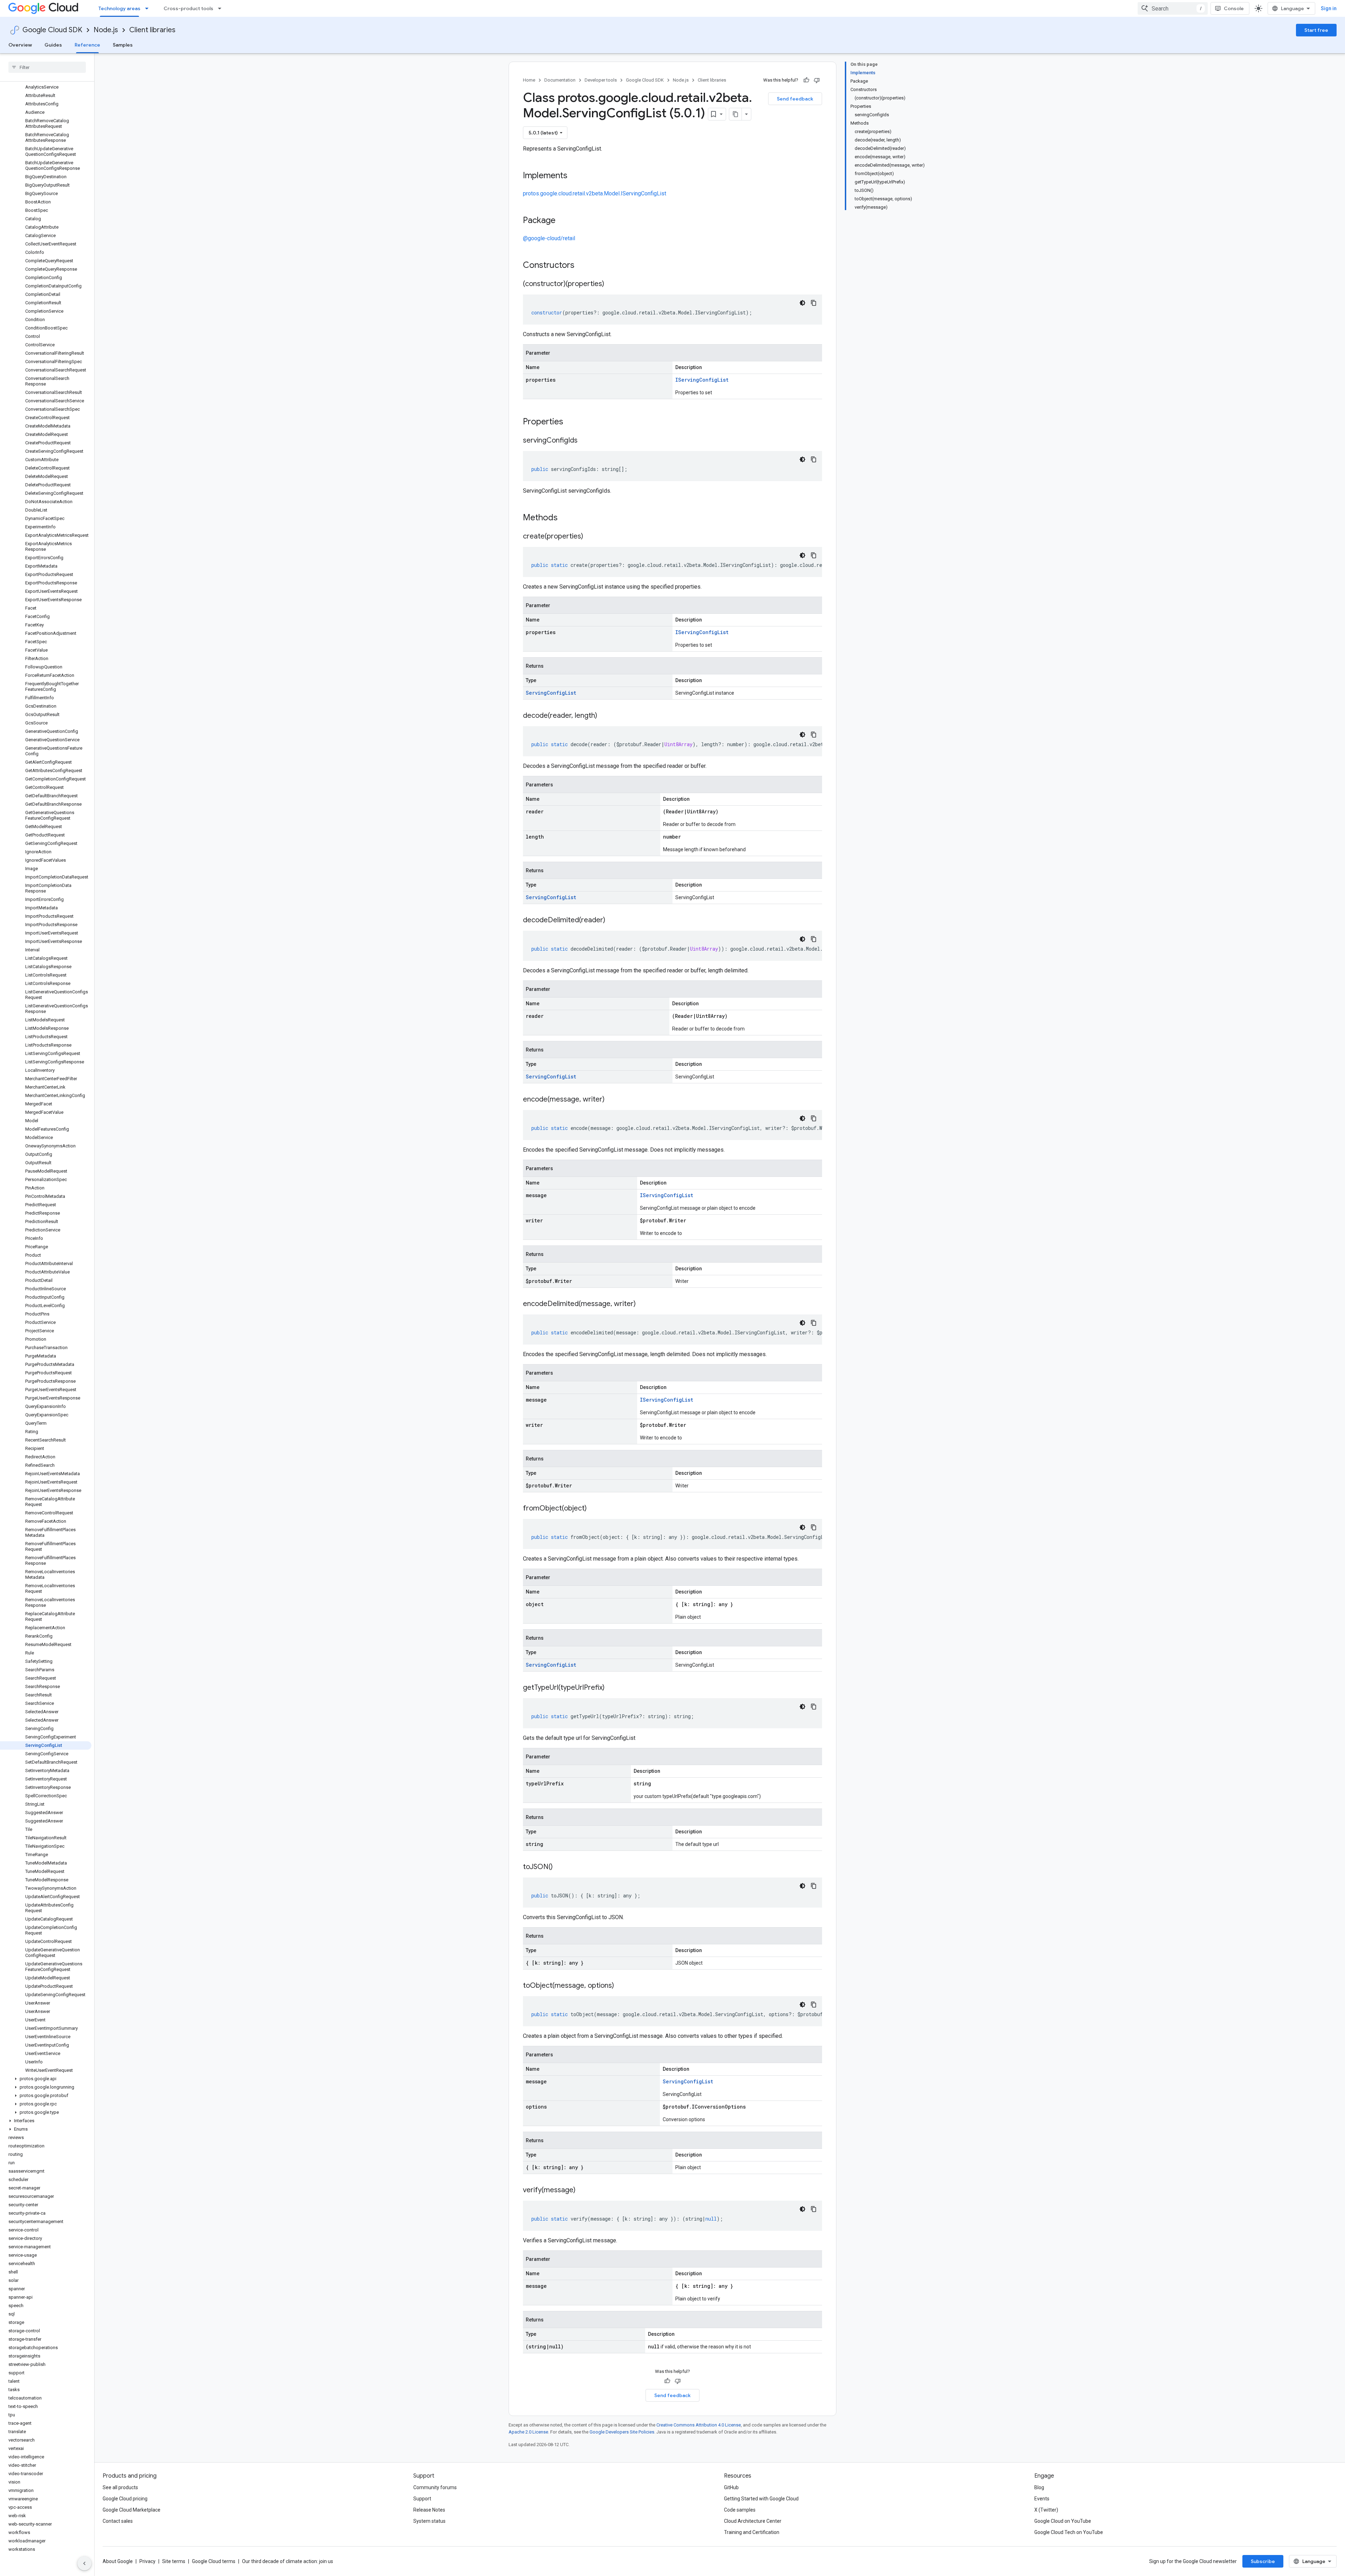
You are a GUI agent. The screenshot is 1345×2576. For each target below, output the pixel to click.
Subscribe (1263, 2561)
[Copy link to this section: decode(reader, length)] (604, 716)
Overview (20, 45)
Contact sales (118, 2521)
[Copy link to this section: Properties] (572, 422)
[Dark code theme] (802, 303)
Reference (87, 45)
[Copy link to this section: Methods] (567, 518)
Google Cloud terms (214, 2561)
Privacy (147, 2561)
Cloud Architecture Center (753, 2521)
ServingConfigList (551, 693)
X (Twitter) (1046, 2510)
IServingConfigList (702, 380)
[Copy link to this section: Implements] (574, 176)
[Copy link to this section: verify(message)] (582, 2190)
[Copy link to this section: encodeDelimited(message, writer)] (643, 1304)
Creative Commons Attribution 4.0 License (699, 2425)
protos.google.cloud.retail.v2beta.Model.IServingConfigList (595, 193)
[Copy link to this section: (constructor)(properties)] (611, 284)
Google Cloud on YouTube (1063, 2521)
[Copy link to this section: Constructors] (584, 266)
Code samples (740, 2510)
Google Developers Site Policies (622, 2432)
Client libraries (152, 30)
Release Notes (429, 2510)
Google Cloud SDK (52, 30)
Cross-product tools (188, 8)
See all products (120, 2487)
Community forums (435, 2487)
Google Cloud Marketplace (132, 2510)
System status (429, 2521)
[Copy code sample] (814, 303)
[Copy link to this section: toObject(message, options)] (621, 1986)
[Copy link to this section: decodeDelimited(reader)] (612, 921)
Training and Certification (752, 2532)
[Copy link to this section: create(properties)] (590, 537)
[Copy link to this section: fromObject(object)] (594, 1509)
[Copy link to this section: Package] (563, 221)
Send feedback (795, 99)
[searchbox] (47, 67)
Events (1042, 2499)
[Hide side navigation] (84, 2563)
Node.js (106, 30)
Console (1234, 8)
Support (422, 2499)
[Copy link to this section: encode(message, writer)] (612, 1100)
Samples (123, 45)
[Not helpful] (817, 80)
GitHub (731, 2487)
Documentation (560, 80)
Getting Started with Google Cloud (761, 2499)
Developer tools (601, 80)
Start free (1316, 30)
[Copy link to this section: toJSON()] (560, 1867)
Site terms (174, 2561)
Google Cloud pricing (125, 2499)
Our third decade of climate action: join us (288, 2561)
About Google (118, 2561)
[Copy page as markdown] (736, 114)
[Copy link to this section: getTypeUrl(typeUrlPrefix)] (612, 1688)
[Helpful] (806, 80)
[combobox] (1173, 8)
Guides (53, 45)
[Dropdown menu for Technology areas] (149, 8)
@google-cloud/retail (549, 238)
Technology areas (119, 8)
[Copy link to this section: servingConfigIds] (585, 441)
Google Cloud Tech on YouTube (1069, 2532)
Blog (1039, 2487)
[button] (46, 2079)
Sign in (1329, 8)
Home (529, 80)
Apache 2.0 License (528, 2432)
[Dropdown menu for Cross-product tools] (222, 8)
